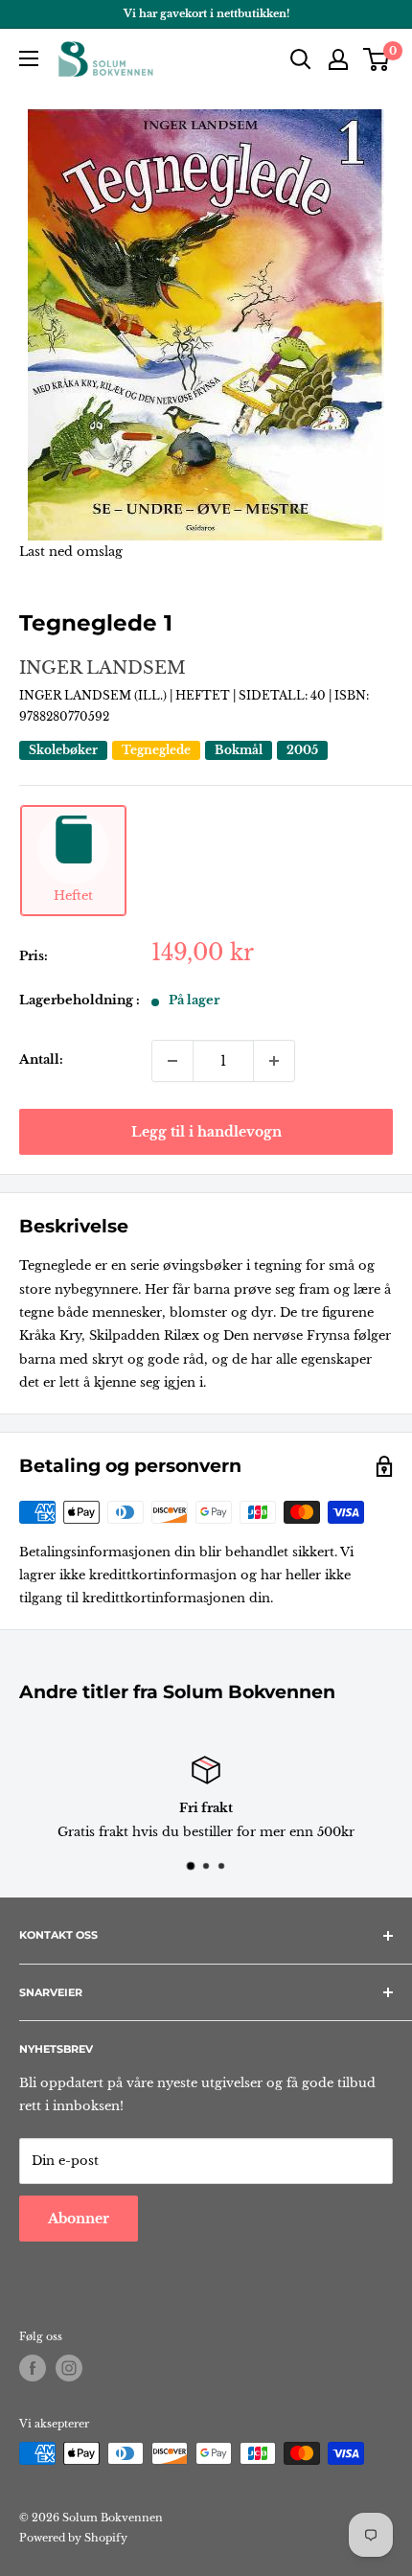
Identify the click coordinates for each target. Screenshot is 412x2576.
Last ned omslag (71, 552)
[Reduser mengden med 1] (172, 1061)
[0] (377, 59)
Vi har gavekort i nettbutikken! (206, 13)
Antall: (41, 1059)
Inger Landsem (103, 668)
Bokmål (239, 750)
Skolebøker (63, 750)
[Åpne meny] (29, 58)
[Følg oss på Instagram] (69, 2368)
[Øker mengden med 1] (274, 1061)
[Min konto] (338, 59)
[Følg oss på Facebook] (33, 2368)
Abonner (79, 2219)
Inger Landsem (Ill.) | (97, 695)
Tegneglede (156, 750)
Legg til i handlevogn (206, 1132)
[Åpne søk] (301, 59)
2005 (302, 750)
